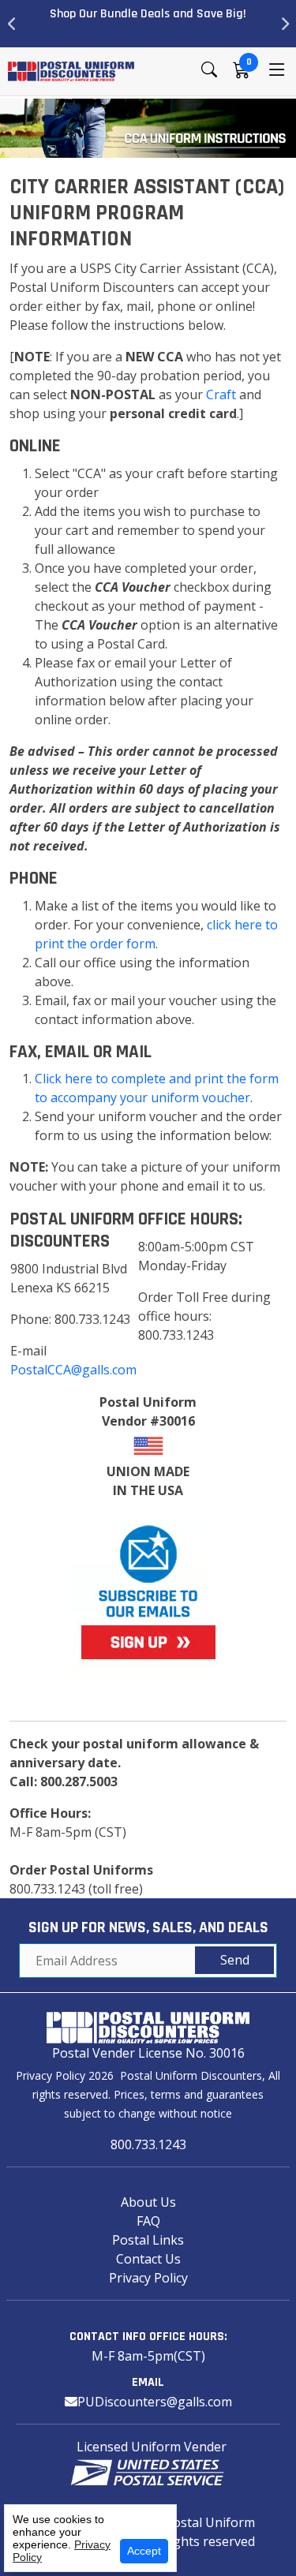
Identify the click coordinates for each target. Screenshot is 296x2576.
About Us (148, 2202)
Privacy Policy (148, 2278)
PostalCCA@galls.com (73, 1370)
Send (235, 1960)
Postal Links (148, 2240)
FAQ (148, 2221)
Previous (12, 24)
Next (284, 24)
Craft (221, 394)
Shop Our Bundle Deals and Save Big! (148, 14)
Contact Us (148, 2259)
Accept (144, 2551)
